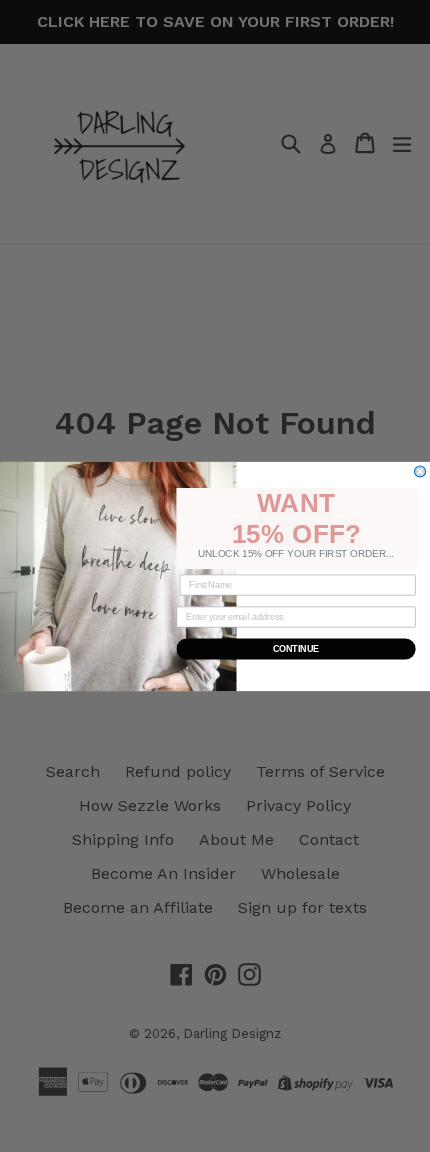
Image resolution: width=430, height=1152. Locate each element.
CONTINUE (296, 648)
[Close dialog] (420, 470)
